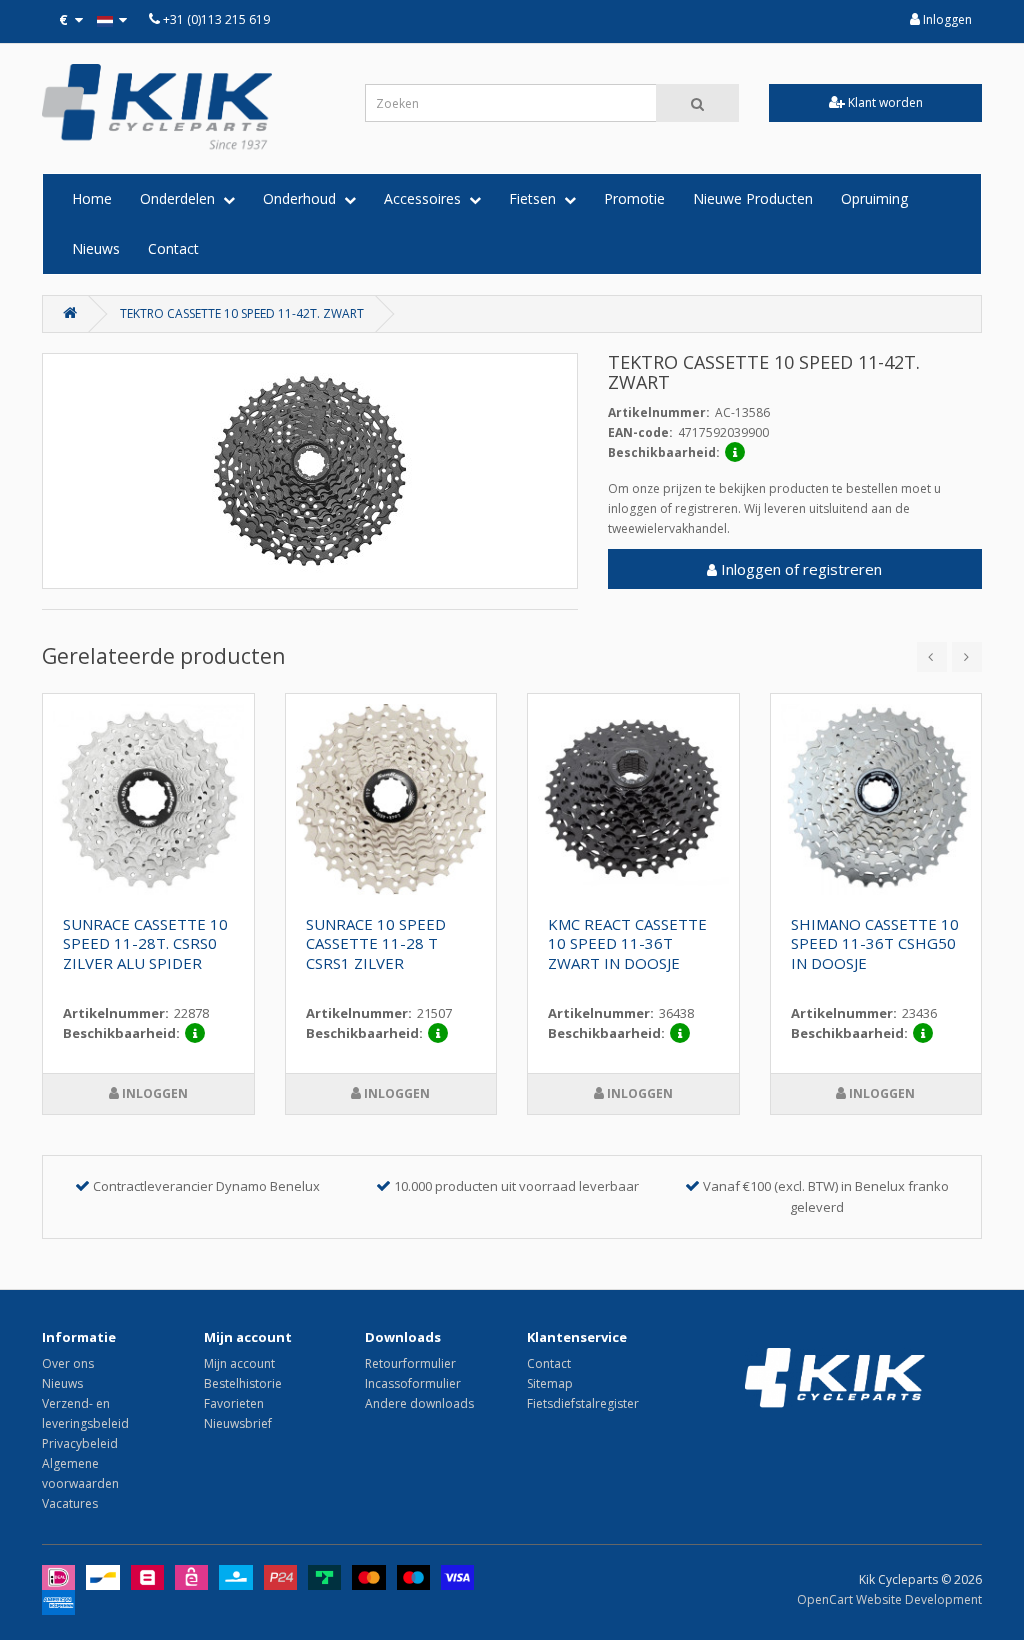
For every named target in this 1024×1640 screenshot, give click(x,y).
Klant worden (884, 102)
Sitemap (550, 1383)
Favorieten (234, 1403)
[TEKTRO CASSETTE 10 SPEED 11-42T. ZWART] (310, 471)
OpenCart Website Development (889, 1599)
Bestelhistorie (243, 1383)
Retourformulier (410, 1363)
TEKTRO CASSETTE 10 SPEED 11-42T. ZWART (242, 313)
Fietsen (536, 198)
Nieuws (96, 248)
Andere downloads (419, 1403)
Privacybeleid (80, 1443)
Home (92, 198)
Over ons (68, 1363)
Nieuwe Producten (753, 198)
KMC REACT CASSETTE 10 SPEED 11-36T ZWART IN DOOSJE (627, 944)
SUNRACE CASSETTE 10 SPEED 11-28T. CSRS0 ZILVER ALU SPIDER (145, 944)
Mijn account (239, 1363)
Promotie (634, 198)
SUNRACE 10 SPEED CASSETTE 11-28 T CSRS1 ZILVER (376, 944)
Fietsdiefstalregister (583, 1403)
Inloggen (946, 19)
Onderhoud (303, 198)
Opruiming (874, 198)
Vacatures (70, 1503)
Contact (173, 248)
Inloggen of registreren (799, 569)
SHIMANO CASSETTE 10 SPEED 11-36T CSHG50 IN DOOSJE (875, 944)
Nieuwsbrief (238, 1423)
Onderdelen (181, 198)
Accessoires (426, 198)
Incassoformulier (413, 1383)
